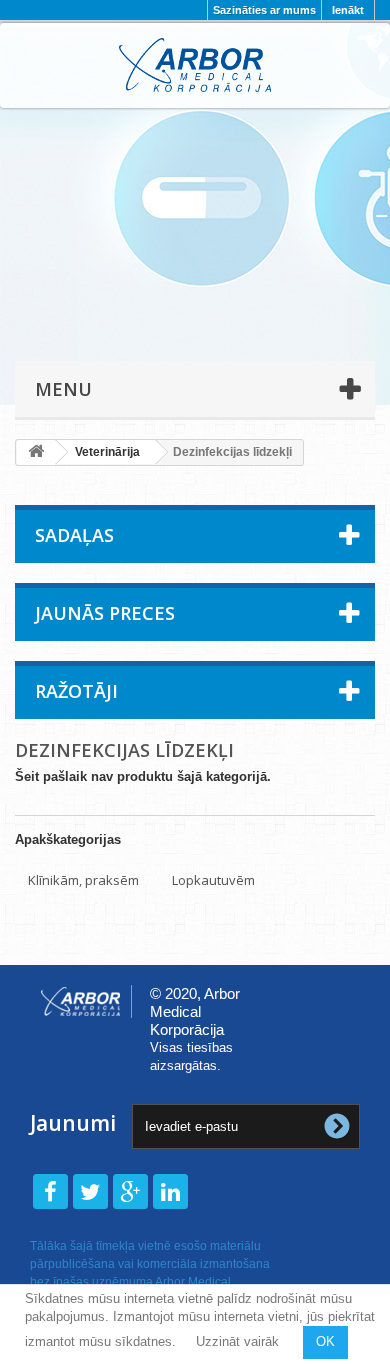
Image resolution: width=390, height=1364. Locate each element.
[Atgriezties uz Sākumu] (36, 452)
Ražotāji (76, 691)
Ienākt (348, 10)
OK (325, 1341)
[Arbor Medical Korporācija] (195, 65)
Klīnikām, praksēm (83, 880)
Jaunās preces (105, 613)
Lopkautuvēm (213, 880)
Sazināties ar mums (264, 10)
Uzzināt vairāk (237, 1341)
